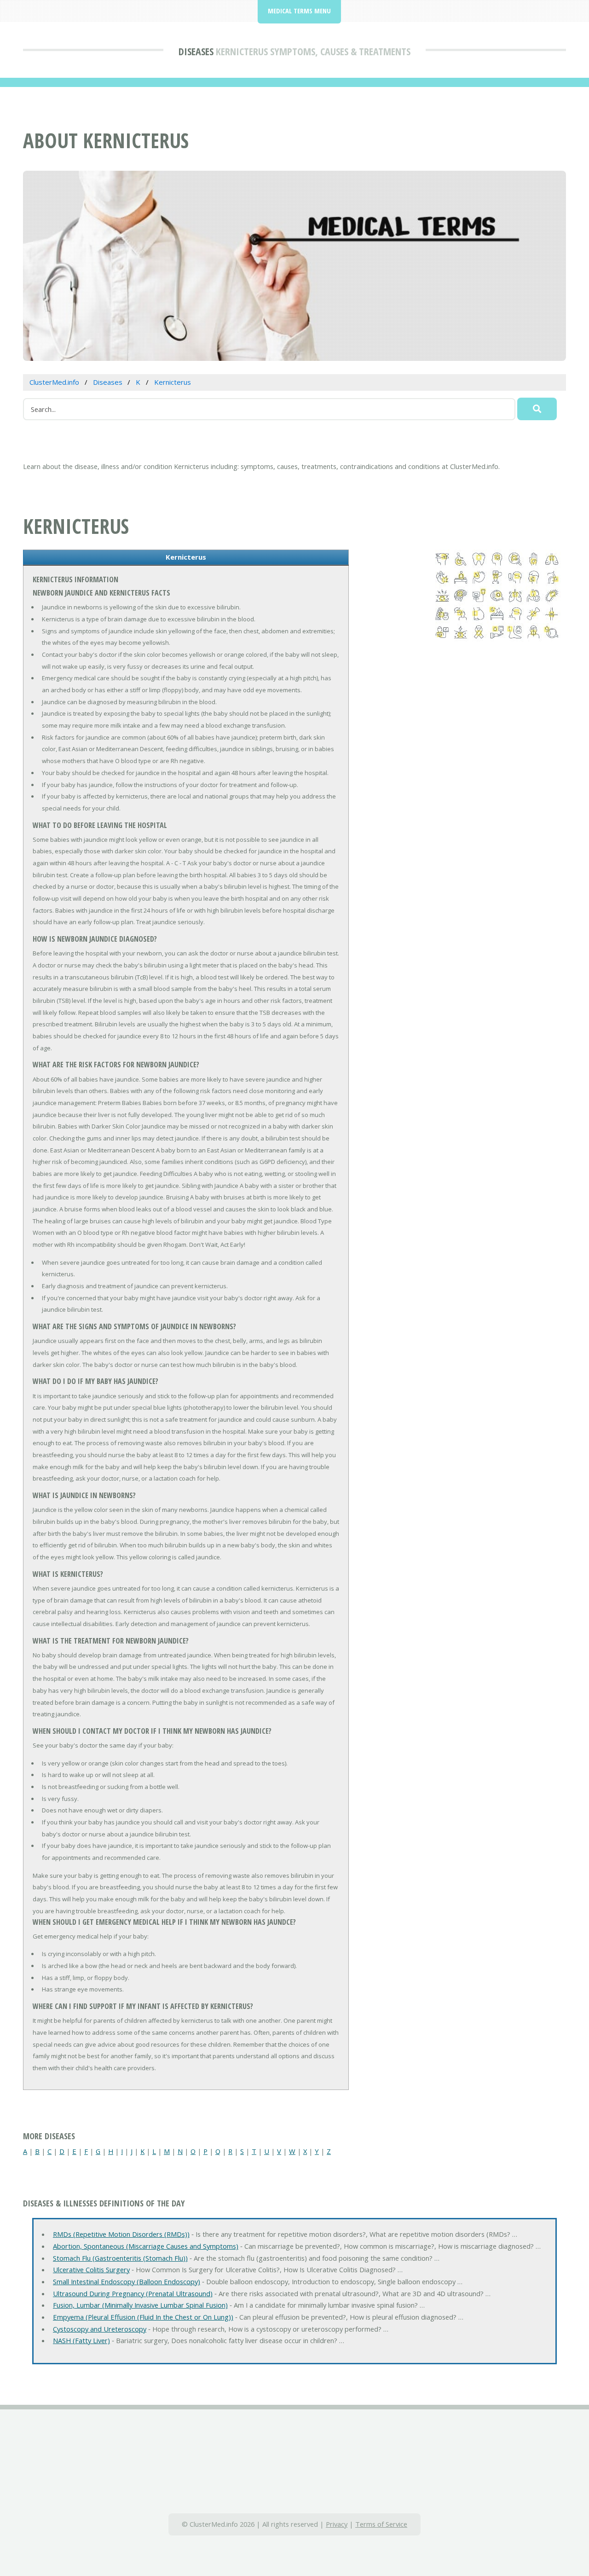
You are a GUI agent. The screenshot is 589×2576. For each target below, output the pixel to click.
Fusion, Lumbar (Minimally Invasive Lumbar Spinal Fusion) (140, 2305)
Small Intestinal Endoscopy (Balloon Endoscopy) (127, 2281)
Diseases (196, 51)
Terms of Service (381, 2524)
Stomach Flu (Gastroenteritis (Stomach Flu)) (120, 2258)
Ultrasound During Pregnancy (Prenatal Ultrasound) (133, 2293)
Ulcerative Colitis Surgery (91, 2269)
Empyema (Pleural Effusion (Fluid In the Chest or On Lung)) (143, 2317)
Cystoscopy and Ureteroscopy (100, 2329)
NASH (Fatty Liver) (81, 2340)
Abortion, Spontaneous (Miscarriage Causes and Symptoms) (146, 2246)
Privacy (337, 2524)
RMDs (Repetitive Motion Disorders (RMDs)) (121, 2234)
